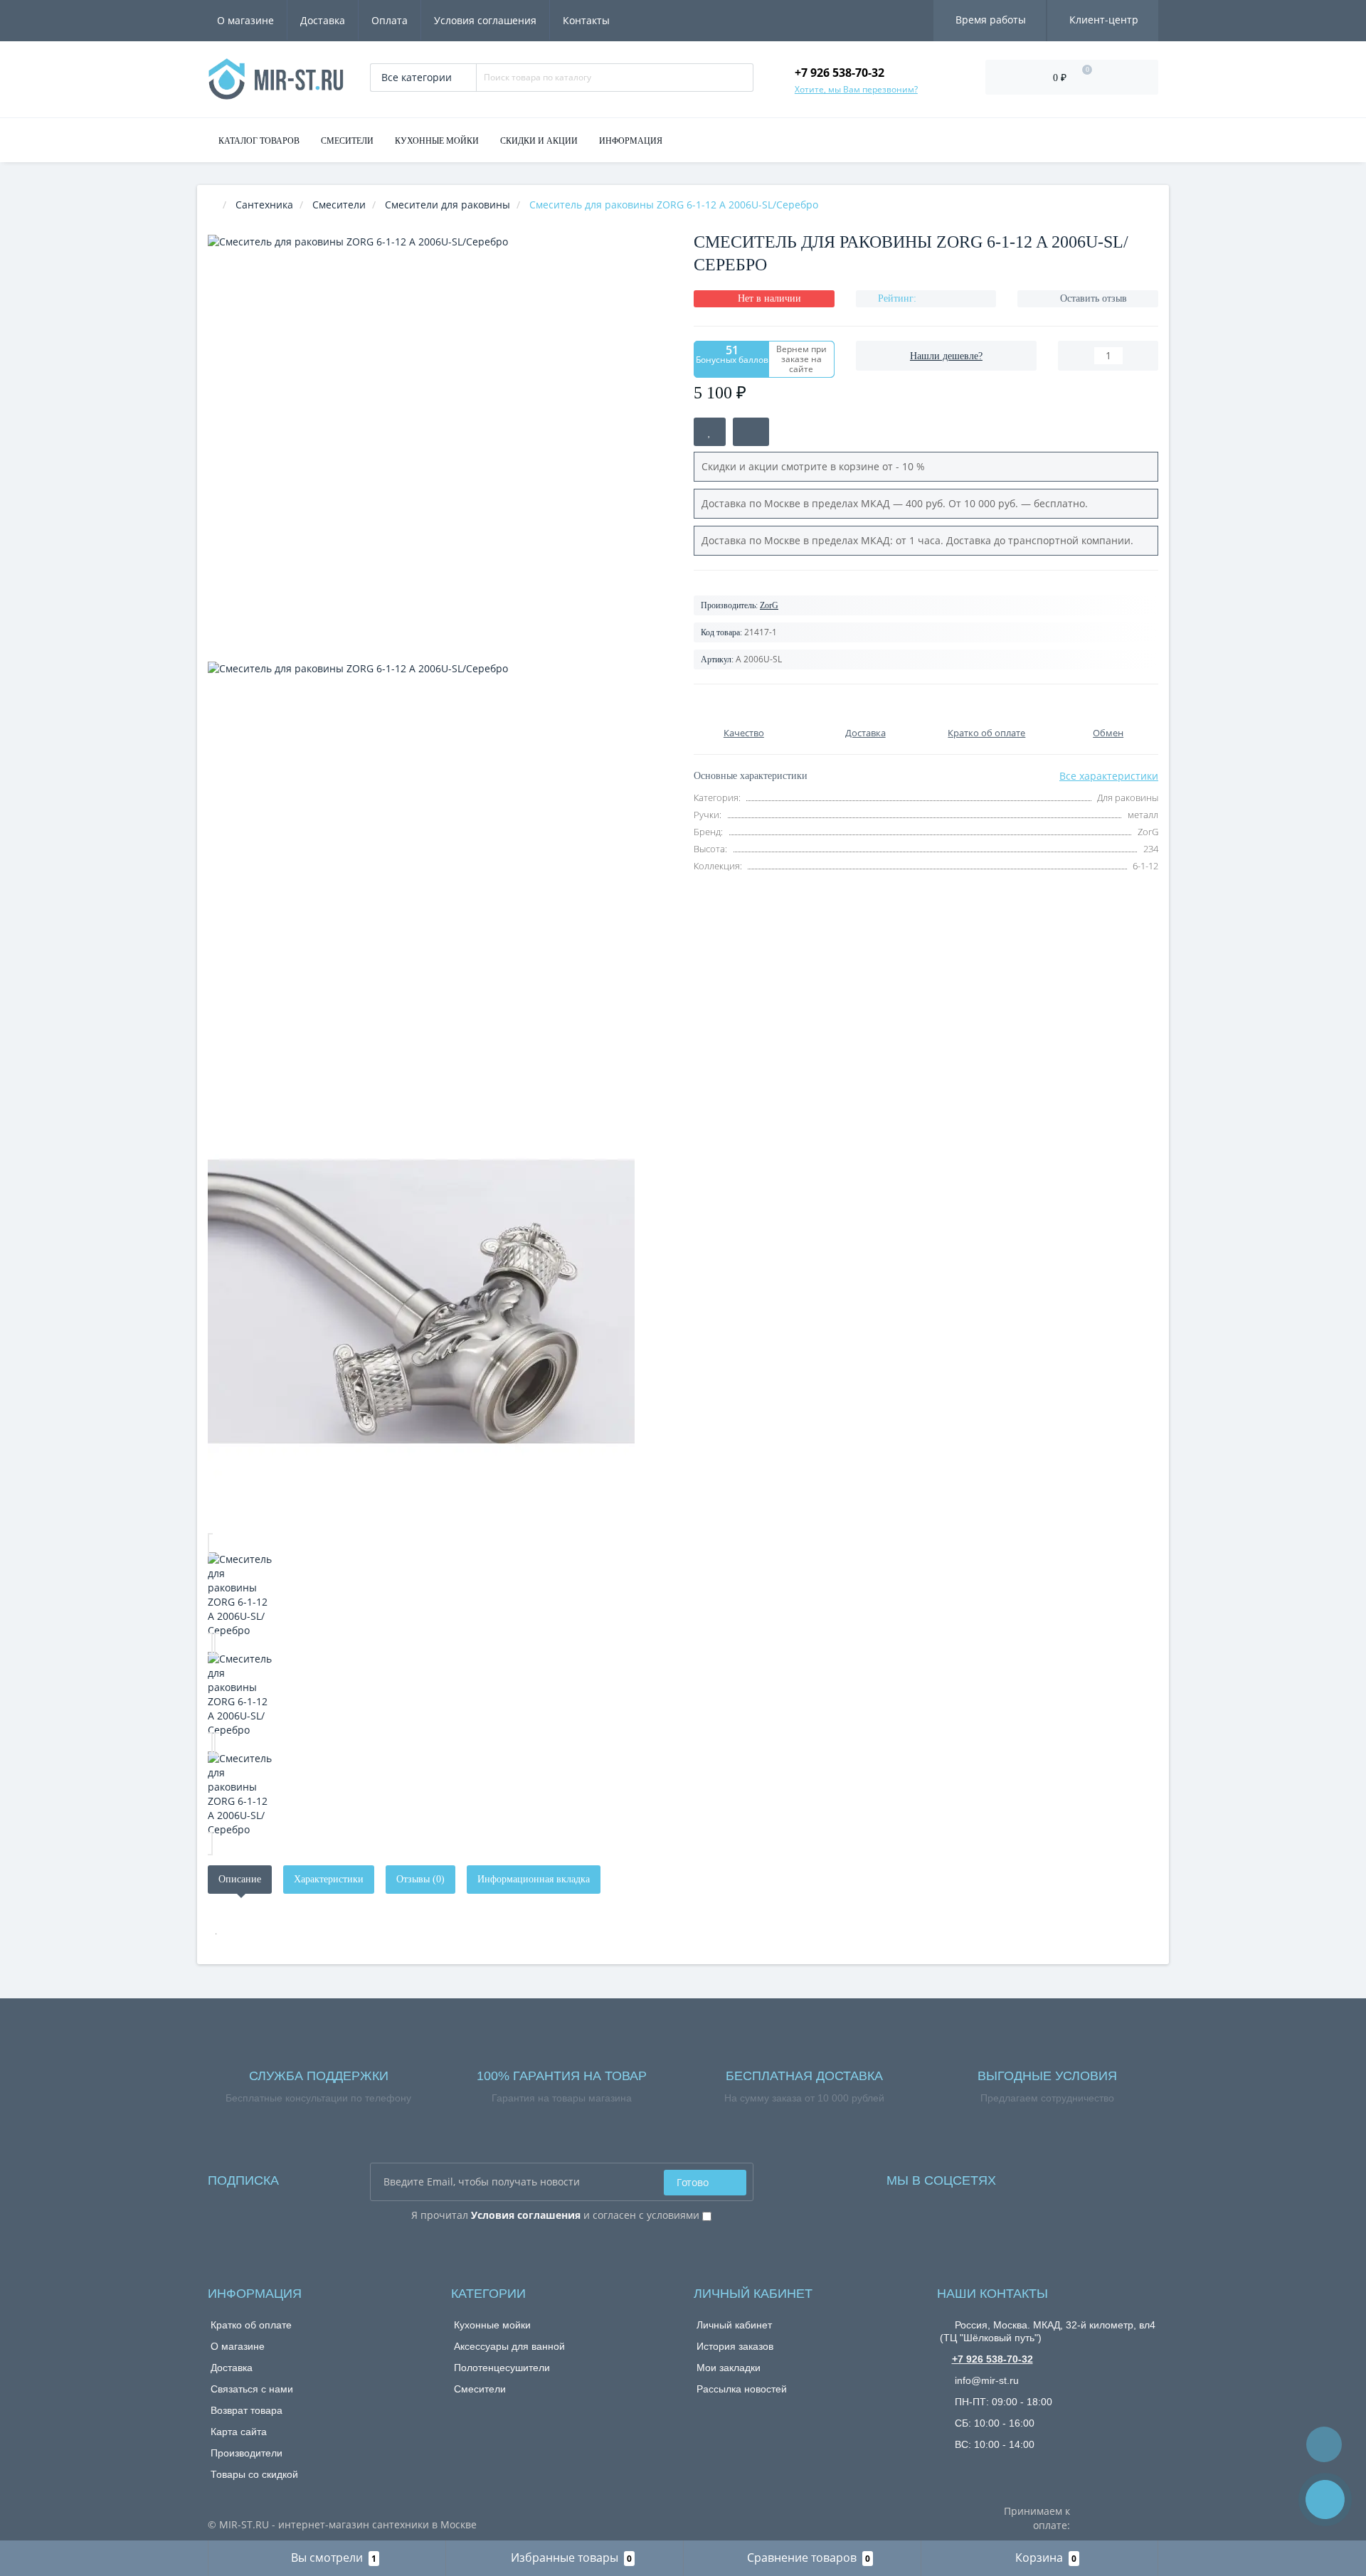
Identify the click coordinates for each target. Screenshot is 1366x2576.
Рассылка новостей (742, 2389)
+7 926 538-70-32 (992, 2359)
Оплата (390, 20)
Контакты (586, 20)
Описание (240, 1879)
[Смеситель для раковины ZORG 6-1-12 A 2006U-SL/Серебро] (440, 1595)
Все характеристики (1109, 776)
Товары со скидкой (254, 2474)
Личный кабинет (734, 2325)
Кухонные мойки (492, 2325)
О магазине (245, 20)
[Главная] (212, 205)
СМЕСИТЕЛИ (347, 141)
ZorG (769, 605)
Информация (631, 141)
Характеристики (329, 1879)
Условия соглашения (485, 20)
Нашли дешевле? (946, 356)
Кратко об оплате (251, 2325)
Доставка (323, 20)
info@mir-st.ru (985, 2380)
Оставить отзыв (1094, 298)
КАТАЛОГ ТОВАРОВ (259, 141)
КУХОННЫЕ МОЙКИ (437, 141)
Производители (247, 2453)
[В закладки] (710, 432)
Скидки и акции (539, 141)
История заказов (735, 2346)
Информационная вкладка (534, 1879)
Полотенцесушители (502, 2368)
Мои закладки (729, 2368)
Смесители (480, 2389)
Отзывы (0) (420, 1879)
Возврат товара (247, 2410)
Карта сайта (239, 2432)
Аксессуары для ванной (509, 2346)
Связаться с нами (252, 2389)
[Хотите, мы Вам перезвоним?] (1325, 2500)
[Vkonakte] (1026, 2177)
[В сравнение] (751, 432)
